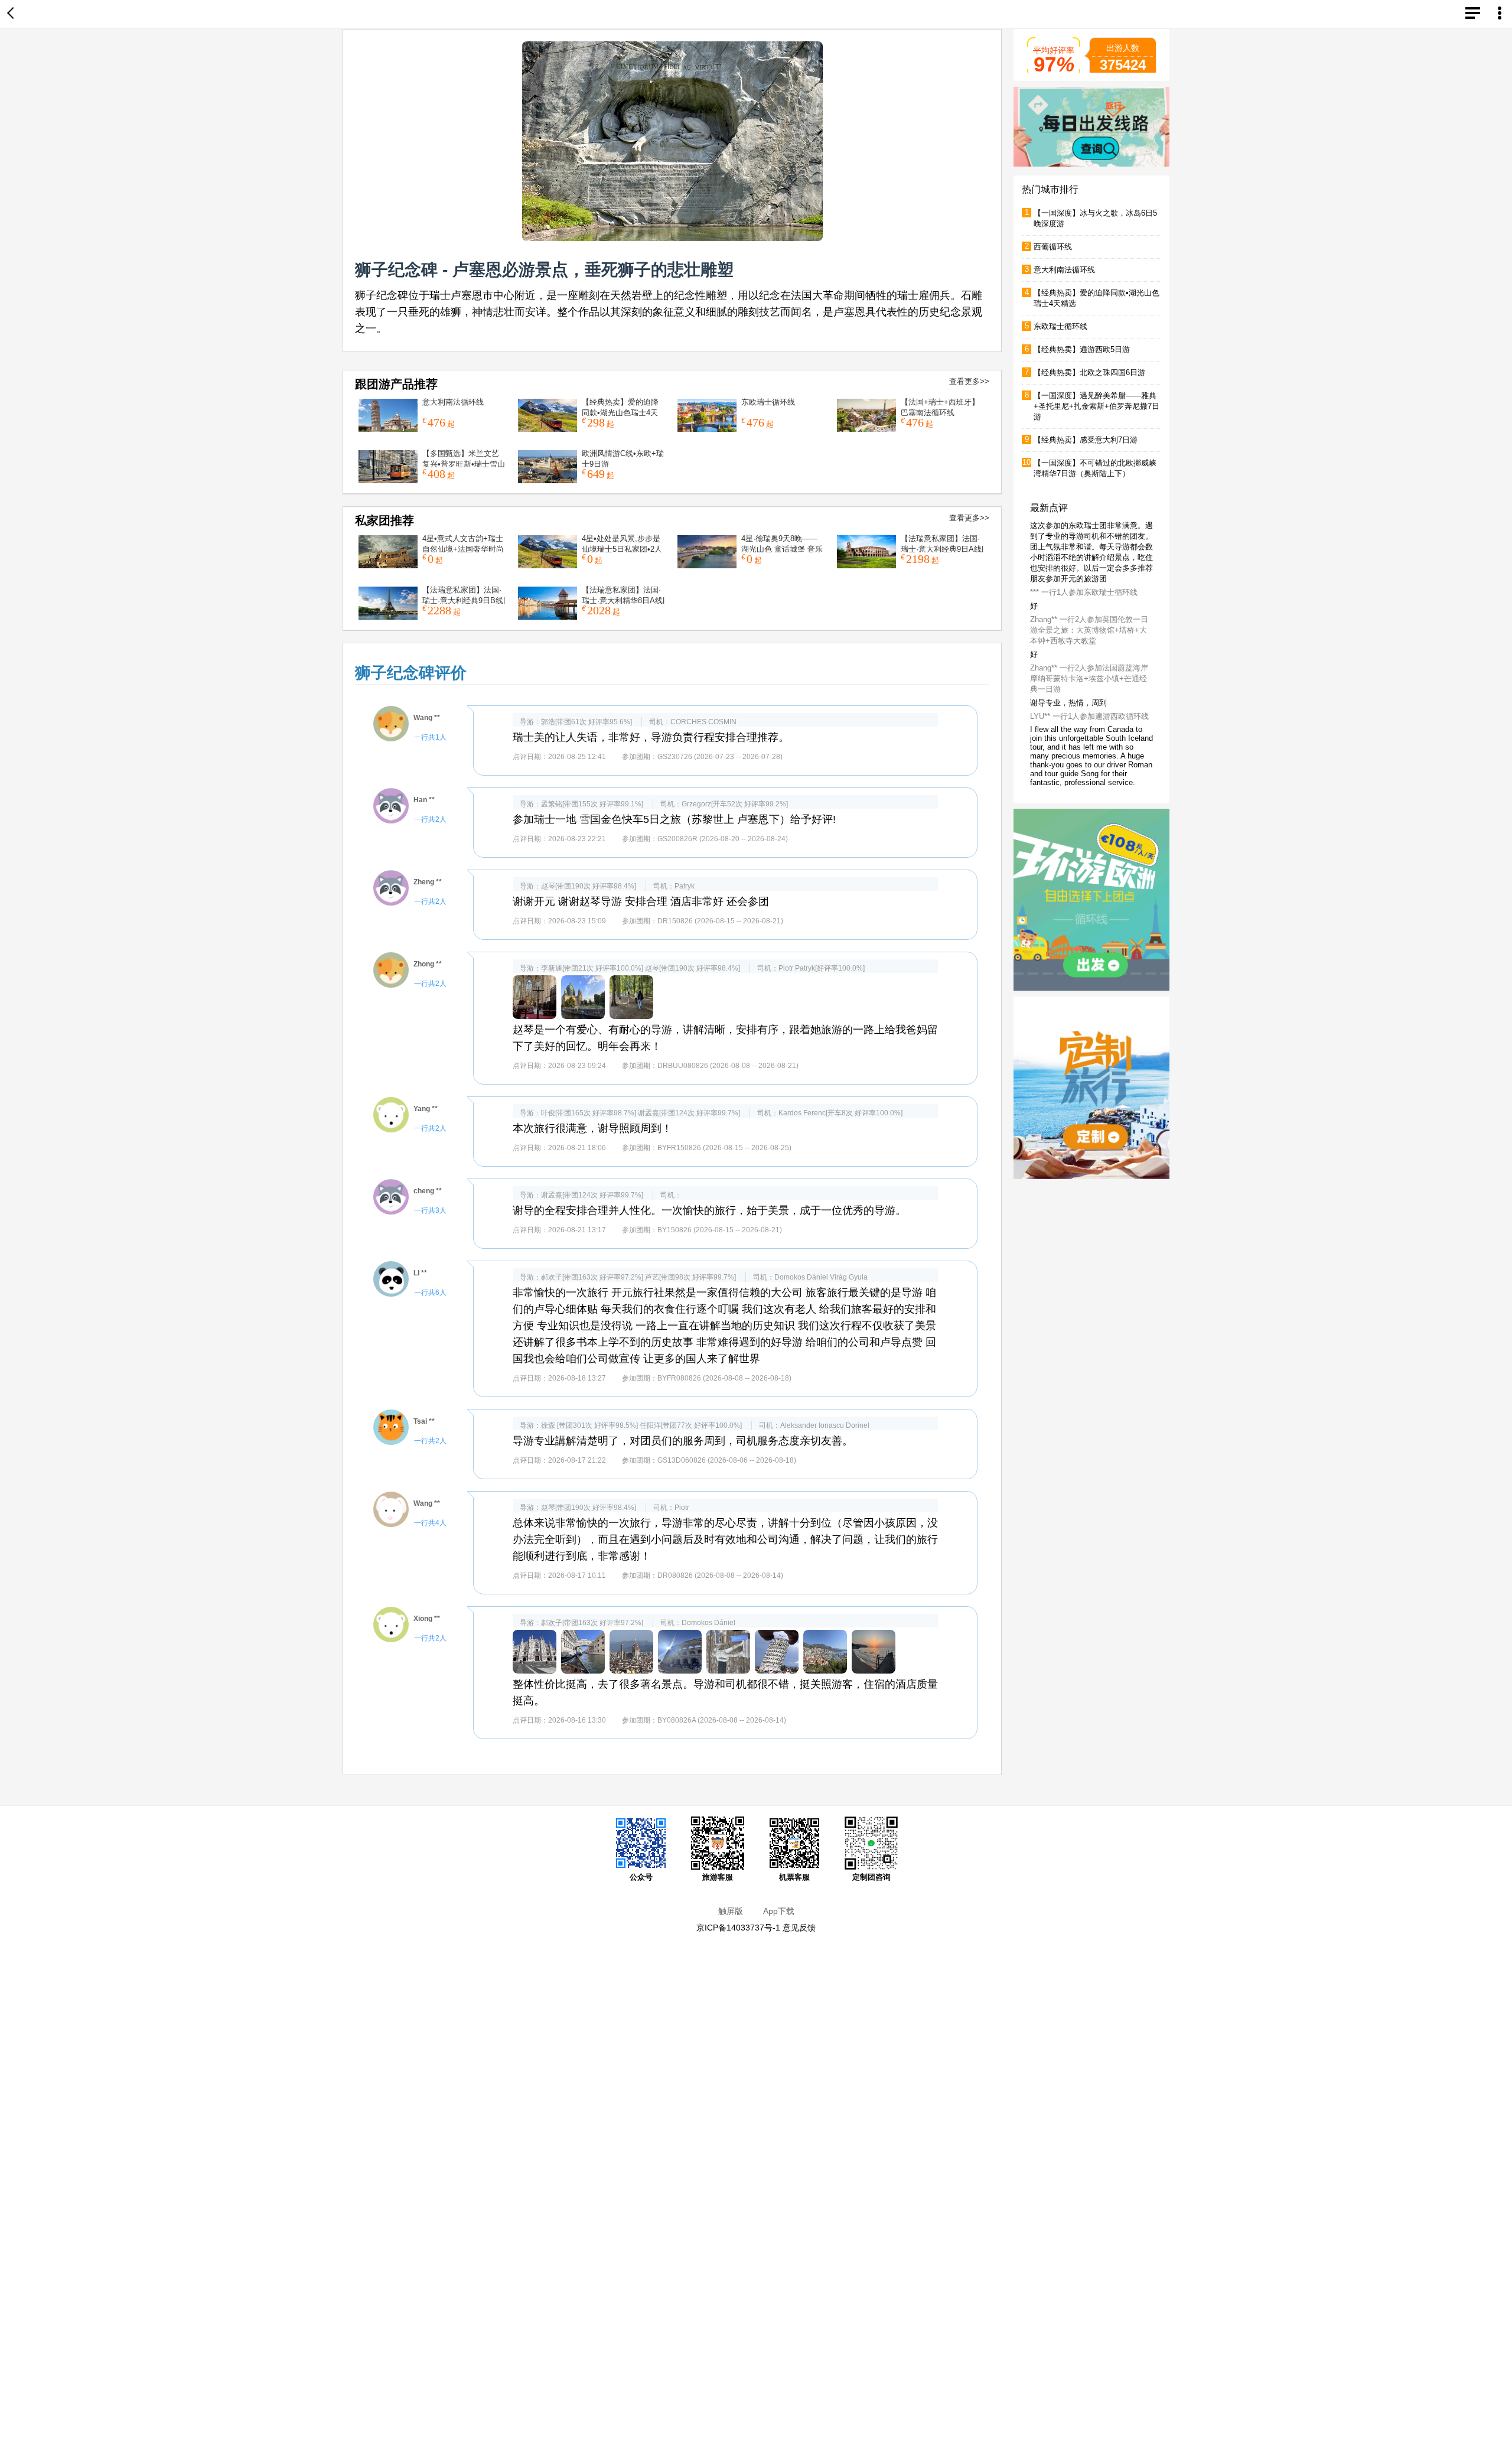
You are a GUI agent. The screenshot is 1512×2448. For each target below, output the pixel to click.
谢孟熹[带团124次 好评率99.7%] (689, 1113)
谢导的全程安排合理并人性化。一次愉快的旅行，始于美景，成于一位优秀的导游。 (709, 1210)
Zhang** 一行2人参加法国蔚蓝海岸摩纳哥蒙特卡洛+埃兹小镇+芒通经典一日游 (1089, 702)
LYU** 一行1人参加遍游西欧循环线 (1089, 740)
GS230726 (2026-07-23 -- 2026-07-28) (720, 757)
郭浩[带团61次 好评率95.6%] (586, 722)
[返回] (13, 14)
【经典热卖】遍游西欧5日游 (1082, 349)
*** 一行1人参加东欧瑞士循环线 (1084, 616)
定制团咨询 (871, 1877)
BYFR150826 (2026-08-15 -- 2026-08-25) (724, 1148)
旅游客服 (718, 1877)
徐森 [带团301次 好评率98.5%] (589, 1425)
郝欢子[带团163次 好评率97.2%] (592, 1277)
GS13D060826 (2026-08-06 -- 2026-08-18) (727, 1460)
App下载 (779, 1911)
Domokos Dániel (801, 1277)
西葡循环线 (1053, 247)
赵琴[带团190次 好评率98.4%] (589, 886)
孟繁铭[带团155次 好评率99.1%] (592, 804)
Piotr (786, 968)
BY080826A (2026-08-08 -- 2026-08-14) (722, 1720)
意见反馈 (799, 1928)
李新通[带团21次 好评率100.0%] (592, 968)
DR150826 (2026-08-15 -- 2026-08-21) (720, 921)
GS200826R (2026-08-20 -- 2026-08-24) (723, 839)
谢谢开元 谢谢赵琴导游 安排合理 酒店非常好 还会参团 (641, 901)
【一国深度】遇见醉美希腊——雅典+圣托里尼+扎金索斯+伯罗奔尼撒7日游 (1096, 406)
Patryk (685, 886)
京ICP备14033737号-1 (738, 1928)
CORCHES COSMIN (703, 722)
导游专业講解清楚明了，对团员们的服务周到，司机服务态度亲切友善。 (683, 1441)
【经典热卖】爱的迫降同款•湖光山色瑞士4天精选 (620, 413)
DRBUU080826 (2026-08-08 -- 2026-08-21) (728, 1066)
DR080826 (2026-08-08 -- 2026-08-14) (720, 1575)
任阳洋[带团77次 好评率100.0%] (691, 1425)
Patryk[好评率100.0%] (830, 968)
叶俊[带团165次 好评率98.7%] (589, 1113)
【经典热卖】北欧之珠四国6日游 (1089, 372)
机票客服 (794, 1877)
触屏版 (731, 1911)
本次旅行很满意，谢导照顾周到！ (592, 1128)
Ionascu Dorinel (844, 1425)
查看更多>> (969, 381)
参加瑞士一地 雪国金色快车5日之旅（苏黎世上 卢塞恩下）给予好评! (674, 819)
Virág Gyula (849, 1277)
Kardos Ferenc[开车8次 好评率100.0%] (840, 1113)
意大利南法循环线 (453, 402)
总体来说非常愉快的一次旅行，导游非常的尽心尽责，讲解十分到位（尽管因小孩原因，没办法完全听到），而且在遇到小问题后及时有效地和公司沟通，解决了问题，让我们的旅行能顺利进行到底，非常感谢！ (725, 1539)
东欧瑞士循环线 (768, 402)
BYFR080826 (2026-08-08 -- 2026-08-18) (724, 1378)
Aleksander (799, 1425)
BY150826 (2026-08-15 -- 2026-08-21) (720, 1230)
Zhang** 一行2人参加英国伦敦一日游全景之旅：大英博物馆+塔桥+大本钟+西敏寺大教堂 (1089, 654)
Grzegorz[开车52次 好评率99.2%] (735, 804)
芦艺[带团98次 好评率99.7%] (690, 1277)
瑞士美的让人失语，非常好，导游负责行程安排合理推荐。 (651, 737)
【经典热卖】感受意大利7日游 (1086, 440)
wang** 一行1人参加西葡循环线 (1084, 535)
